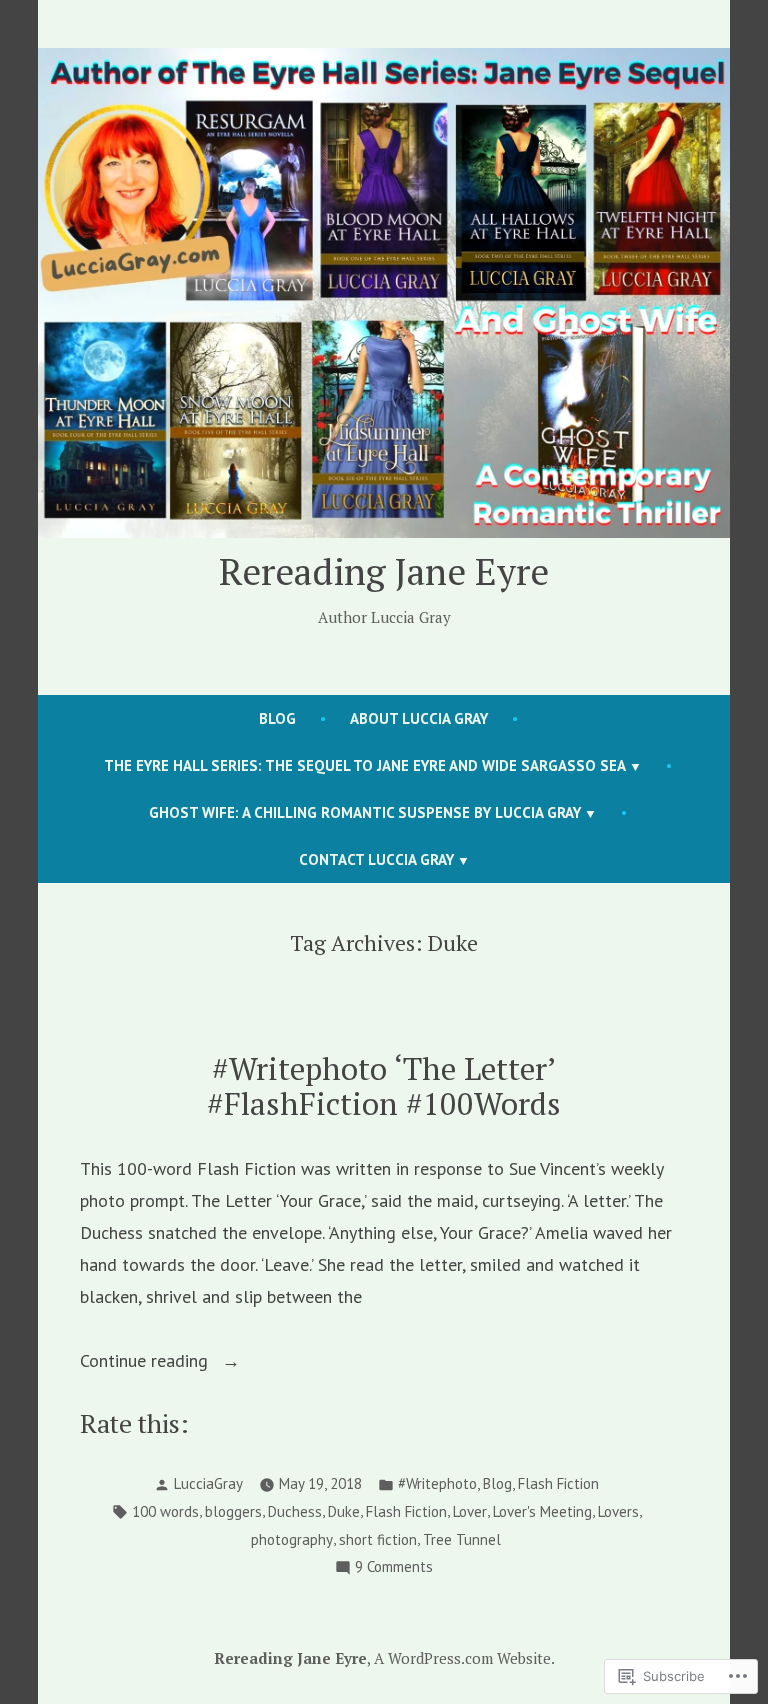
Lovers (618, 1511)
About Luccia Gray (419, 718)
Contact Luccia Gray (376, 859)
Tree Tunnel (462, 1539)
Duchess (295, 1511)
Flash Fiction (558, 1483)
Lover (470, 1511)
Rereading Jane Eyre (384, 571)
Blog (497, 1483)
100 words (165, 1511)
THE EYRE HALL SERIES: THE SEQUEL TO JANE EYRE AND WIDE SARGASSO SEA (365, 765)
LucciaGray (208, 1483)
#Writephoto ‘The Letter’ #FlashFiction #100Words (384, 1086)
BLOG (277, 718)
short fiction (378, 1539)
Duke (344, 1511)
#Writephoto (437, 1483)
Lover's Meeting (542, 1511)
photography (292, 1539)
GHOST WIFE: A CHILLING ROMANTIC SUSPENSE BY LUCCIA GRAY (365, 812)
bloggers (233, 1511)
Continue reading (146, 1362)
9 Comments (394, 1568)
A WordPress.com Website (462, 1658)
